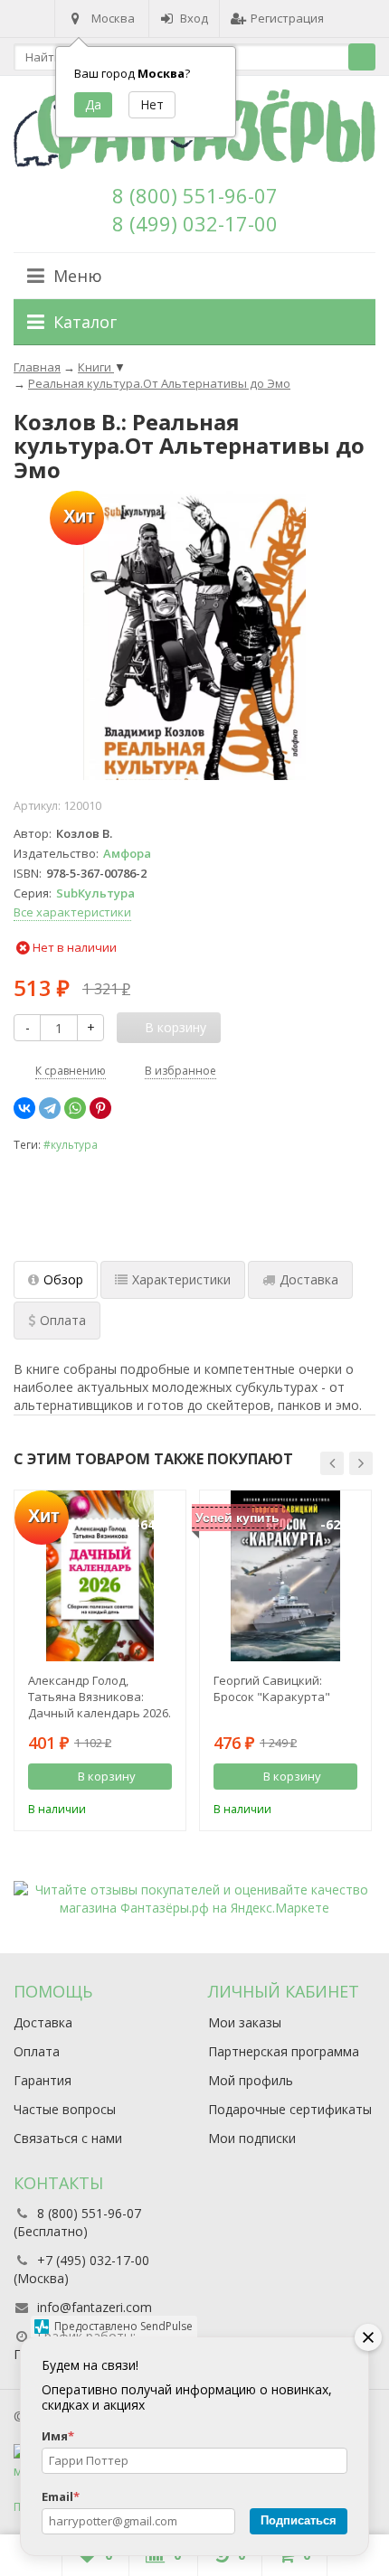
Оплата (37, 2051)
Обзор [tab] (63, 1279)
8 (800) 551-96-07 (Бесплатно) (77, 2222)
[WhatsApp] (75, 1108)
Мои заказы (245, 2022)
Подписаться (299, 2520)
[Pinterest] (100, 1108)
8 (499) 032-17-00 (195, 223)
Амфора (127, 853)
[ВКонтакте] (24, 1108)
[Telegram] (50, 1108)
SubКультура (95, 893)
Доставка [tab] (309, 1279)
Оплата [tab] (63, 1320)
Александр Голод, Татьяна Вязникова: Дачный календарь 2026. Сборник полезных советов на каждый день (100, 1697)
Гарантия (43, 2080)
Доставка (43, 2022)
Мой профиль (251, 2080)
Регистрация (287, 18)
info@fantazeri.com (95, 2307)
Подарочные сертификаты (290, 2109)
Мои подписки (252, 2138)
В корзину (107, 1776)
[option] (100, 1660)
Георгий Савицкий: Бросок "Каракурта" (272, 1688)
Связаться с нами (68, 2138)
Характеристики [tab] (181, 1279)
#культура (71, 1144)
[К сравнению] (134, 1807)
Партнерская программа (284, 2051)
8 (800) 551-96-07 (195, 195)
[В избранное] (161, 1807)
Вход (194, 18)
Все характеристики (72, 912)
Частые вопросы (65, 2109)
